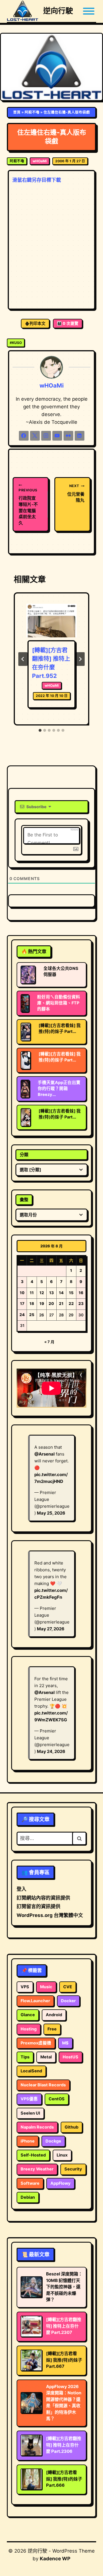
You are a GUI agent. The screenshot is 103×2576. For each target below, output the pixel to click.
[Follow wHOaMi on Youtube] (57, 436)
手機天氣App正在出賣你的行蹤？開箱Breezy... (59, 1089)
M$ (65, 2043)
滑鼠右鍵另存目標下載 (37, 180)
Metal (46, 2057)
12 (42, 1293)
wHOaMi (40, 161)
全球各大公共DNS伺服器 (61, 971)
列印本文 (37, 323)
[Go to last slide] (23, 659)
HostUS (71, 2057)
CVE (68, 1987)
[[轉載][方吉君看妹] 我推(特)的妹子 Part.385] (26, 1117)
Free (52, 2029)
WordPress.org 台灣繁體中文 (50, 1915)
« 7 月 (49, 1342)
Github (72, 2127)
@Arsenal (44, 1454)
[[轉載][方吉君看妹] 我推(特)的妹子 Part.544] (26, 1060)
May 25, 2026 (51, 1513)
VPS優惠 (29, 2099)
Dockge (53, 2141)
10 (22, 1293)
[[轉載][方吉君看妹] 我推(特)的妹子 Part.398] (26, 1032)
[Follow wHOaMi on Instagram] (46, 436)
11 (32, 1293)
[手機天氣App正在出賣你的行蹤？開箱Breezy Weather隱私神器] (25, 1089)
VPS (25, 1987)
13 (51, 1293)
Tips (25, 2057)
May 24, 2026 (51, 1751)
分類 (24, 1155)
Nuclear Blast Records (43, 2085)
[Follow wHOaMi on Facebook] (24, 436)
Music (46, 1987)
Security (73, 2169)
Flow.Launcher (35, 2001)
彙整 (24, 1200)
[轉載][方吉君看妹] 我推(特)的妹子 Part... (60, 1028)
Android (54, 2015)
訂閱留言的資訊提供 (38, 1906)
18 (32, 1304)
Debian (28, 2197)
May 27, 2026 (51, 1629)
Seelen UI (30, 2113)
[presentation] (51, 621)
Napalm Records (37, 2127)
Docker (68, 2001)
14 (61, 1293)
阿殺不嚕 (32, 112)
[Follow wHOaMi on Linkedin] (80, 436)
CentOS (57, 2099)
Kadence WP (55, 2559)
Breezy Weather (37, 2169)
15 (71, 1293)
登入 (21, 1889)
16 (81, 1293)
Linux (62, 2155)
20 (51, 1304)
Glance (28, 2015)
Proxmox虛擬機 (36, 2043)
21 (61, 1304)
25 (32, 1315)
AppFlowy (61, 2183)
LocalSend (31, 2071)
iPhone (28, 2141)
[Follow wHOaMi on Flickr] (68, 436)
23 (81, 1304)
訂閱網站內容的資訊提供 (43, 1898)
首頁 (17, 112)
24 (22, 1315)
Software (30, 2183)
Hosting (29, 2029)
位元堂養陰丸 (76, 493)
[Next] (80, 659)
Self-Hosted (33, 2155)
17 (22, 1304)
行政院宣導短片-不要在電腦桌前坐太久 (28, 507)
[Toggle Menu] (89, 11)
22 (71, 1304)
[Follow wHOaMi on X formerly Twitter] (35, 436)
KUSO (16, 343)
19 (42, 1304)
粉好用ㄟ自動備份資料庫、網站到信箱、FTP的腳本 (59, 1003)
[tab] (40, 730)
